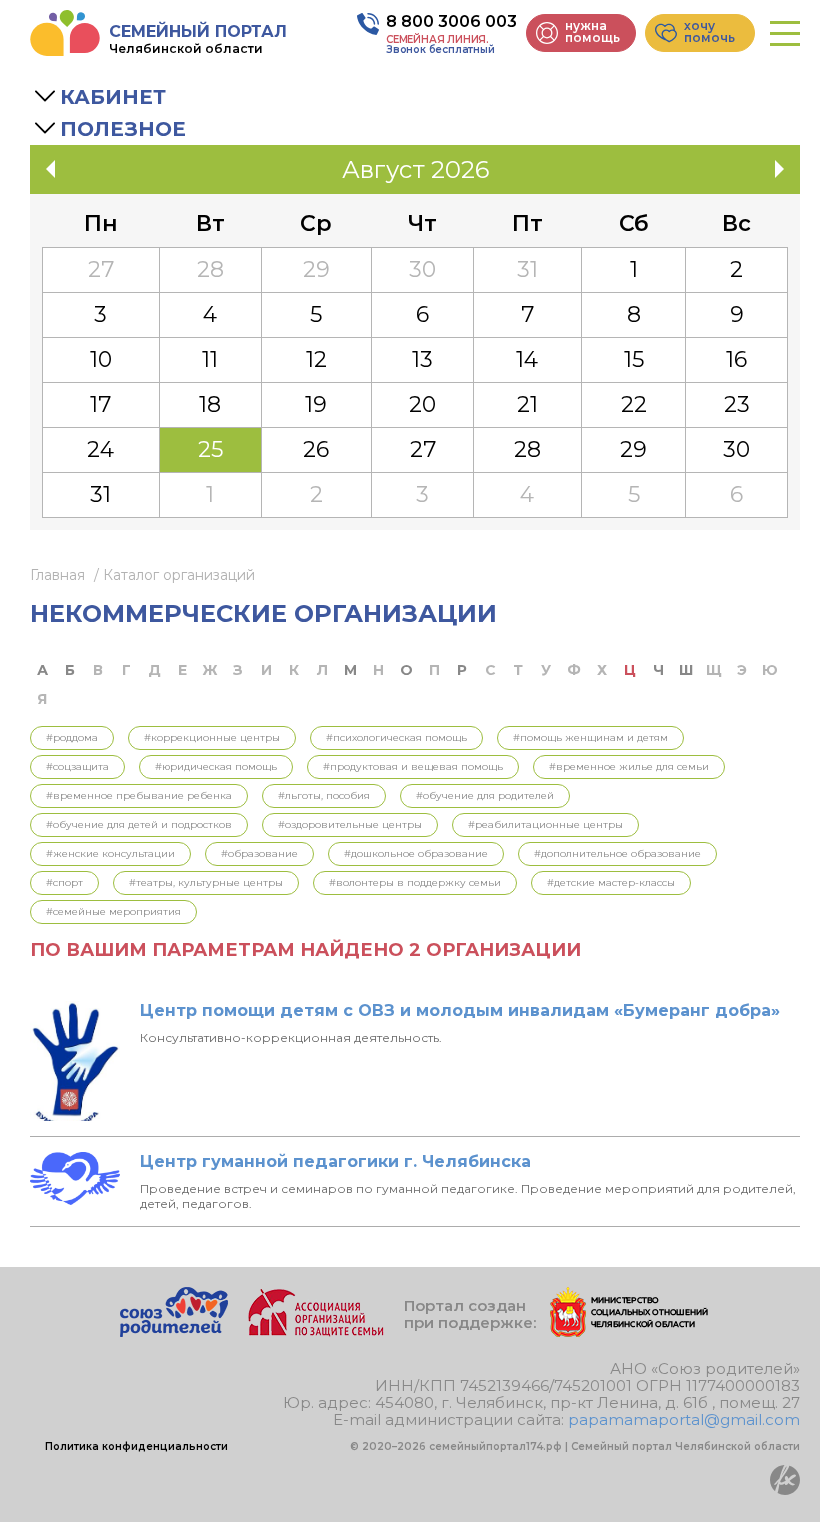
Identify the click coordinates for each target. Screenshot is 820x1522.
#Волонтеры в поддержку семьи (415, 882)
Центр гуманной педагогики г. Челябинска (335, 1161)
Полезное (123, 129)
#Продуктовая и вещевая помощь (413, 766)
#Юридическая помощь (216, 766)
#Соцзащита (77, 766)
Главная (57, 575)
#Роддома (72, 737)
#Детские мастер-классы (611, 882)
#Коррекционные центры (212, 737)
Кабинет (113, 97)
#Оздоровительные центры (350, 824)
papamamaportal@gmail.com (684, 1419)
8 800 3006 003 (451, 21)
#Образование (259, 853)
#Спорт (64, 882)
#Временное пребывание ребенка (139, 795)
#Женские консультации (110, 853)
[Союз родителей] (174, 1331)
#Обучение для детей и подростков (139, 824)
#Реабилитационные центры (545, 824)
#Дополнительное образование (617, 853)
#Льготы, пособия (324, 795)
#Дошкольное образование (416, 853)
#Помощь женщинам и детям (590, 737)
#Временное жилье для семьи (629, 766)
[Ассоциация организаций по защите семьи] (316, 1331)
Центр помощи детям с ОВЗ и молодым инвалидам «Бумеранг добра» (460, 1010)
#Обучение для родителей (485, 795)
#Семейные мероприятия (113, 911)
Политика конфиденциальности (136, 1446)
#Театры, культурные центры (206, 882)
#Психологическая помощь (396, 737)
